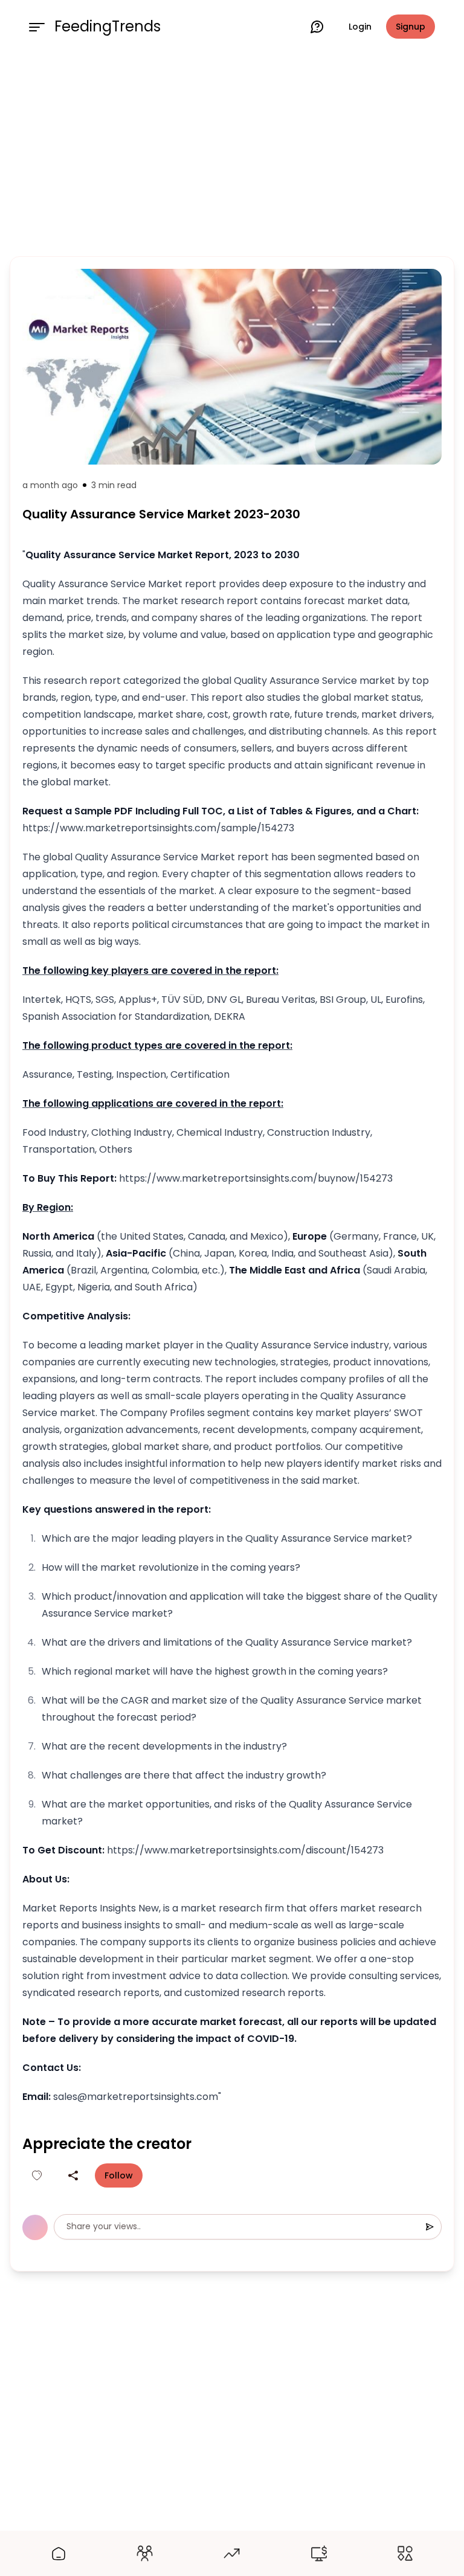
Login (360, 27)
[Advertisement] (232, 152)
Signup (411, 27)
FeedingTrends (108, 27)
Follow (119, 2175)
